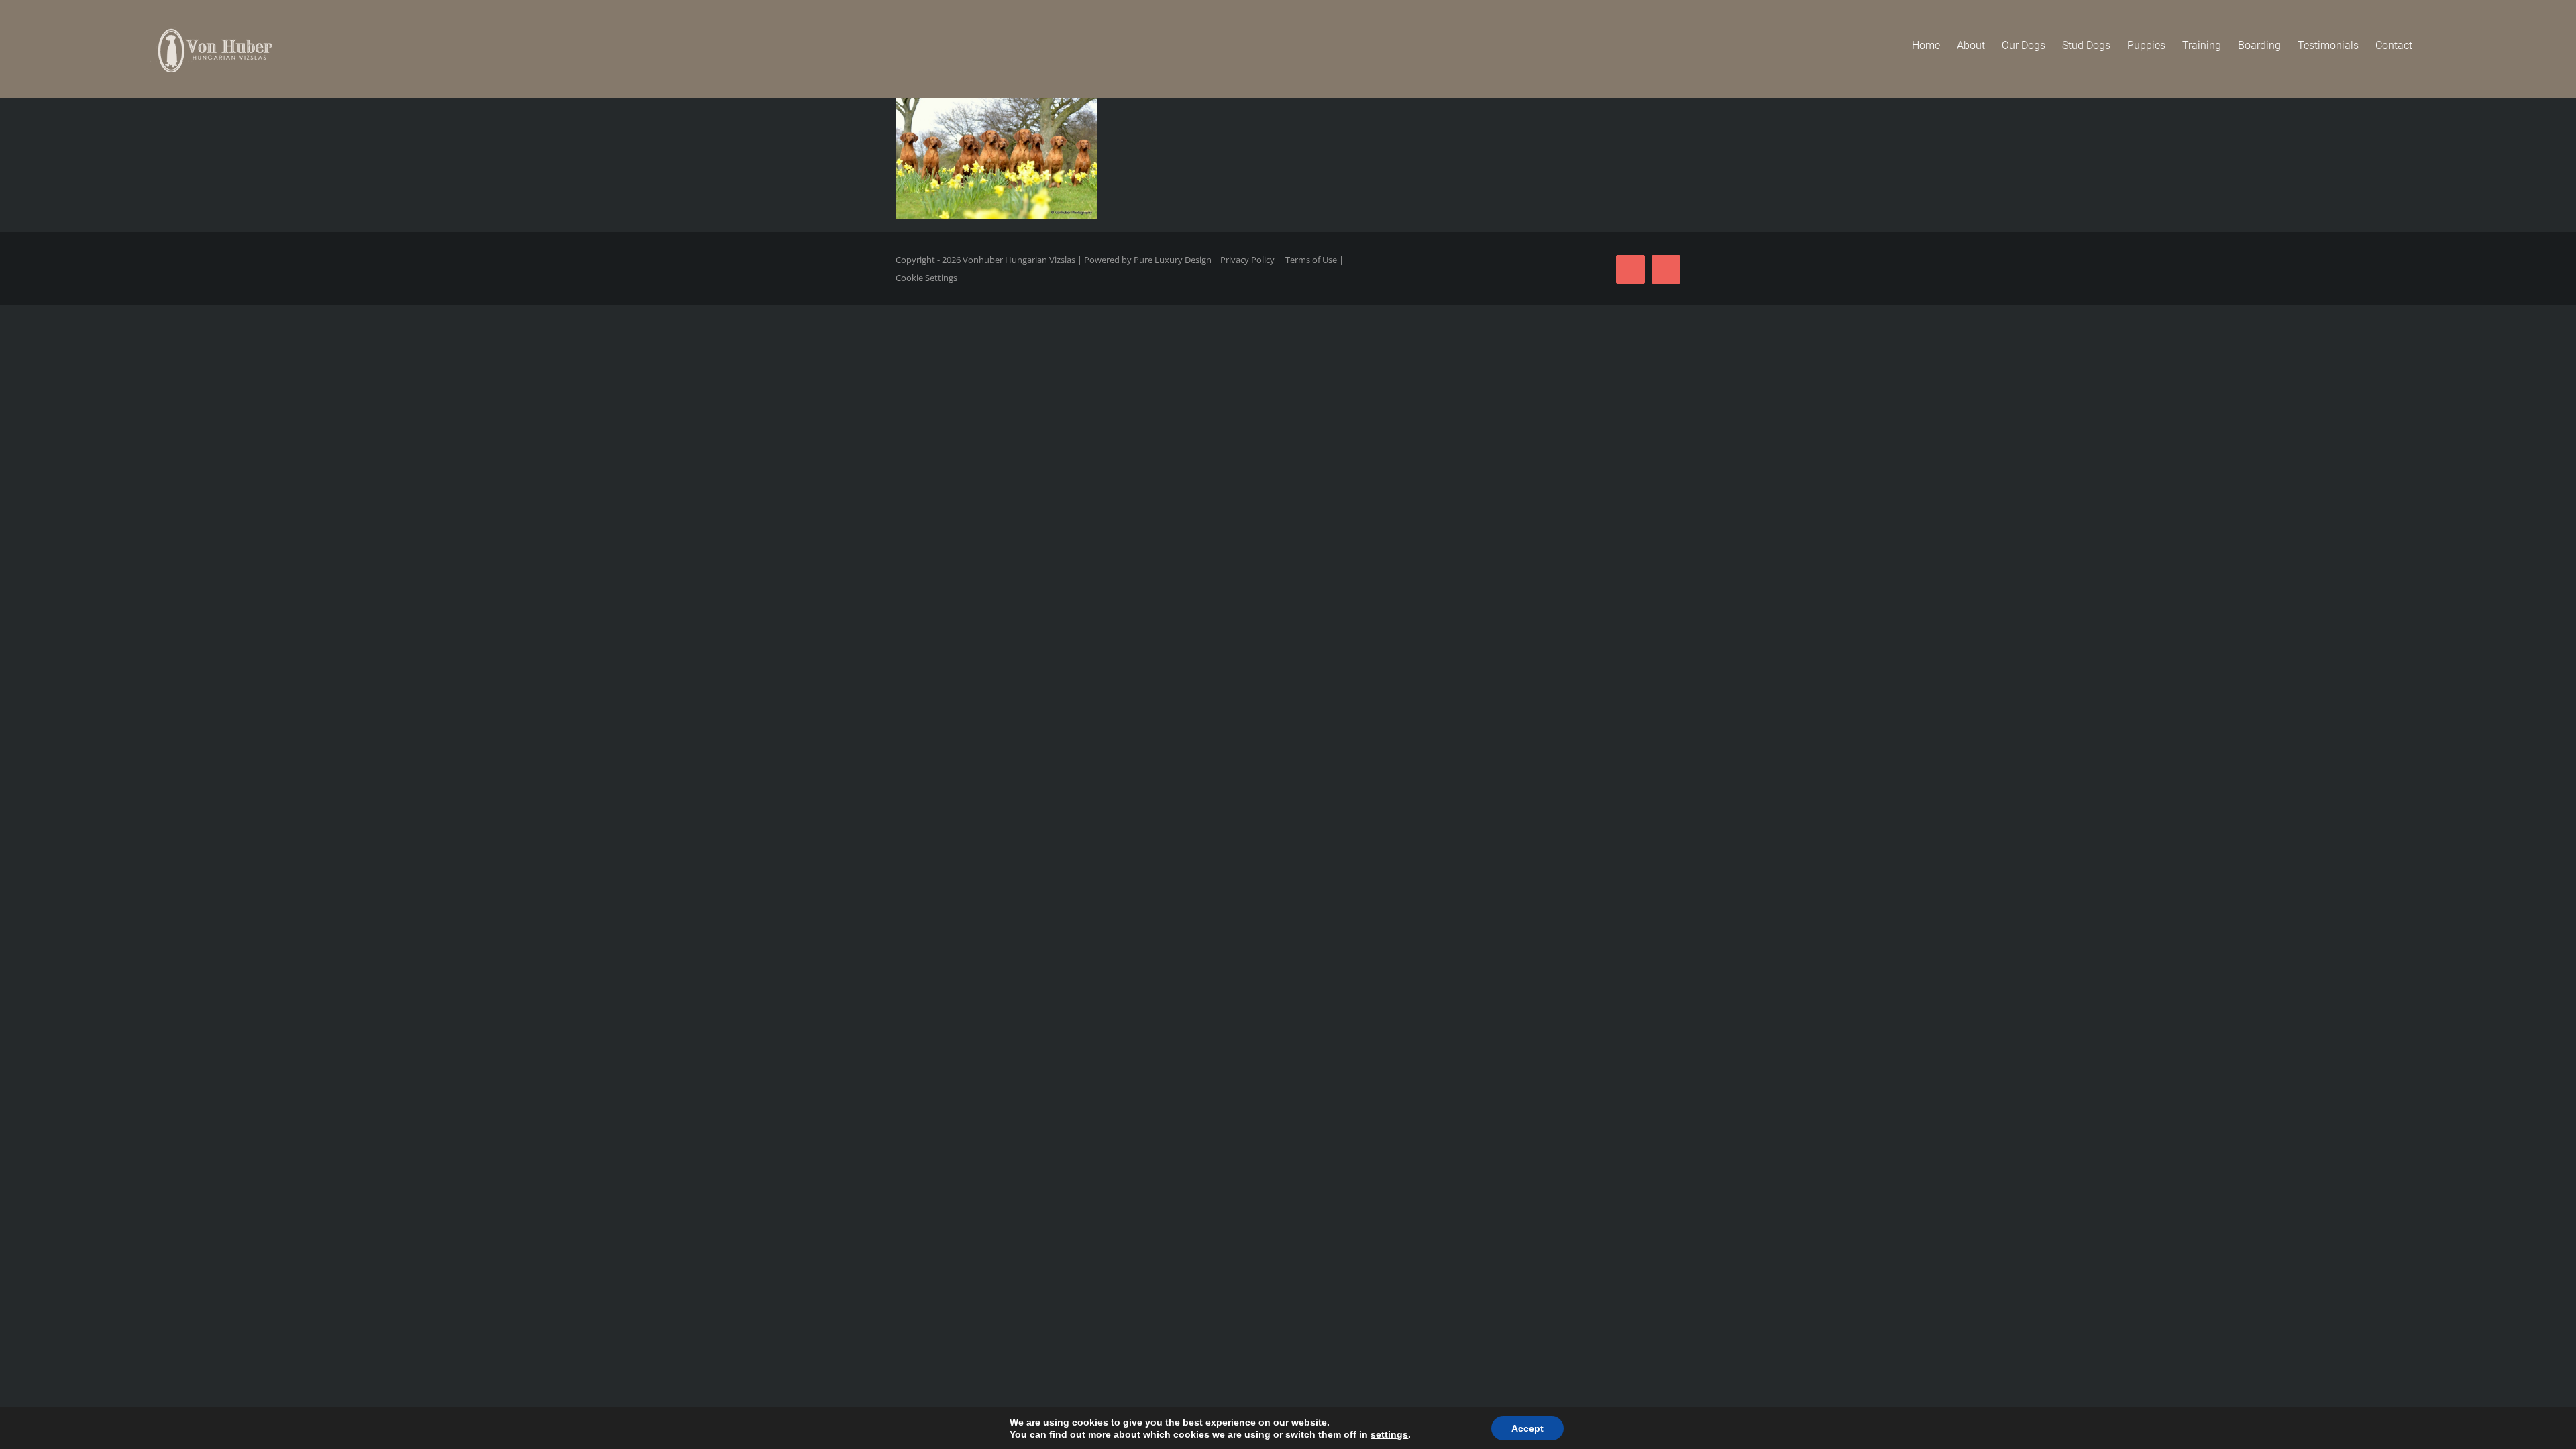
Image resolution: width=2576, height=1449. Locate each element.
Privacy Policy (1247, 260)
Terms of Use (1311, 260)
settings (1389, 1434)
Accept (1527, 1428)
